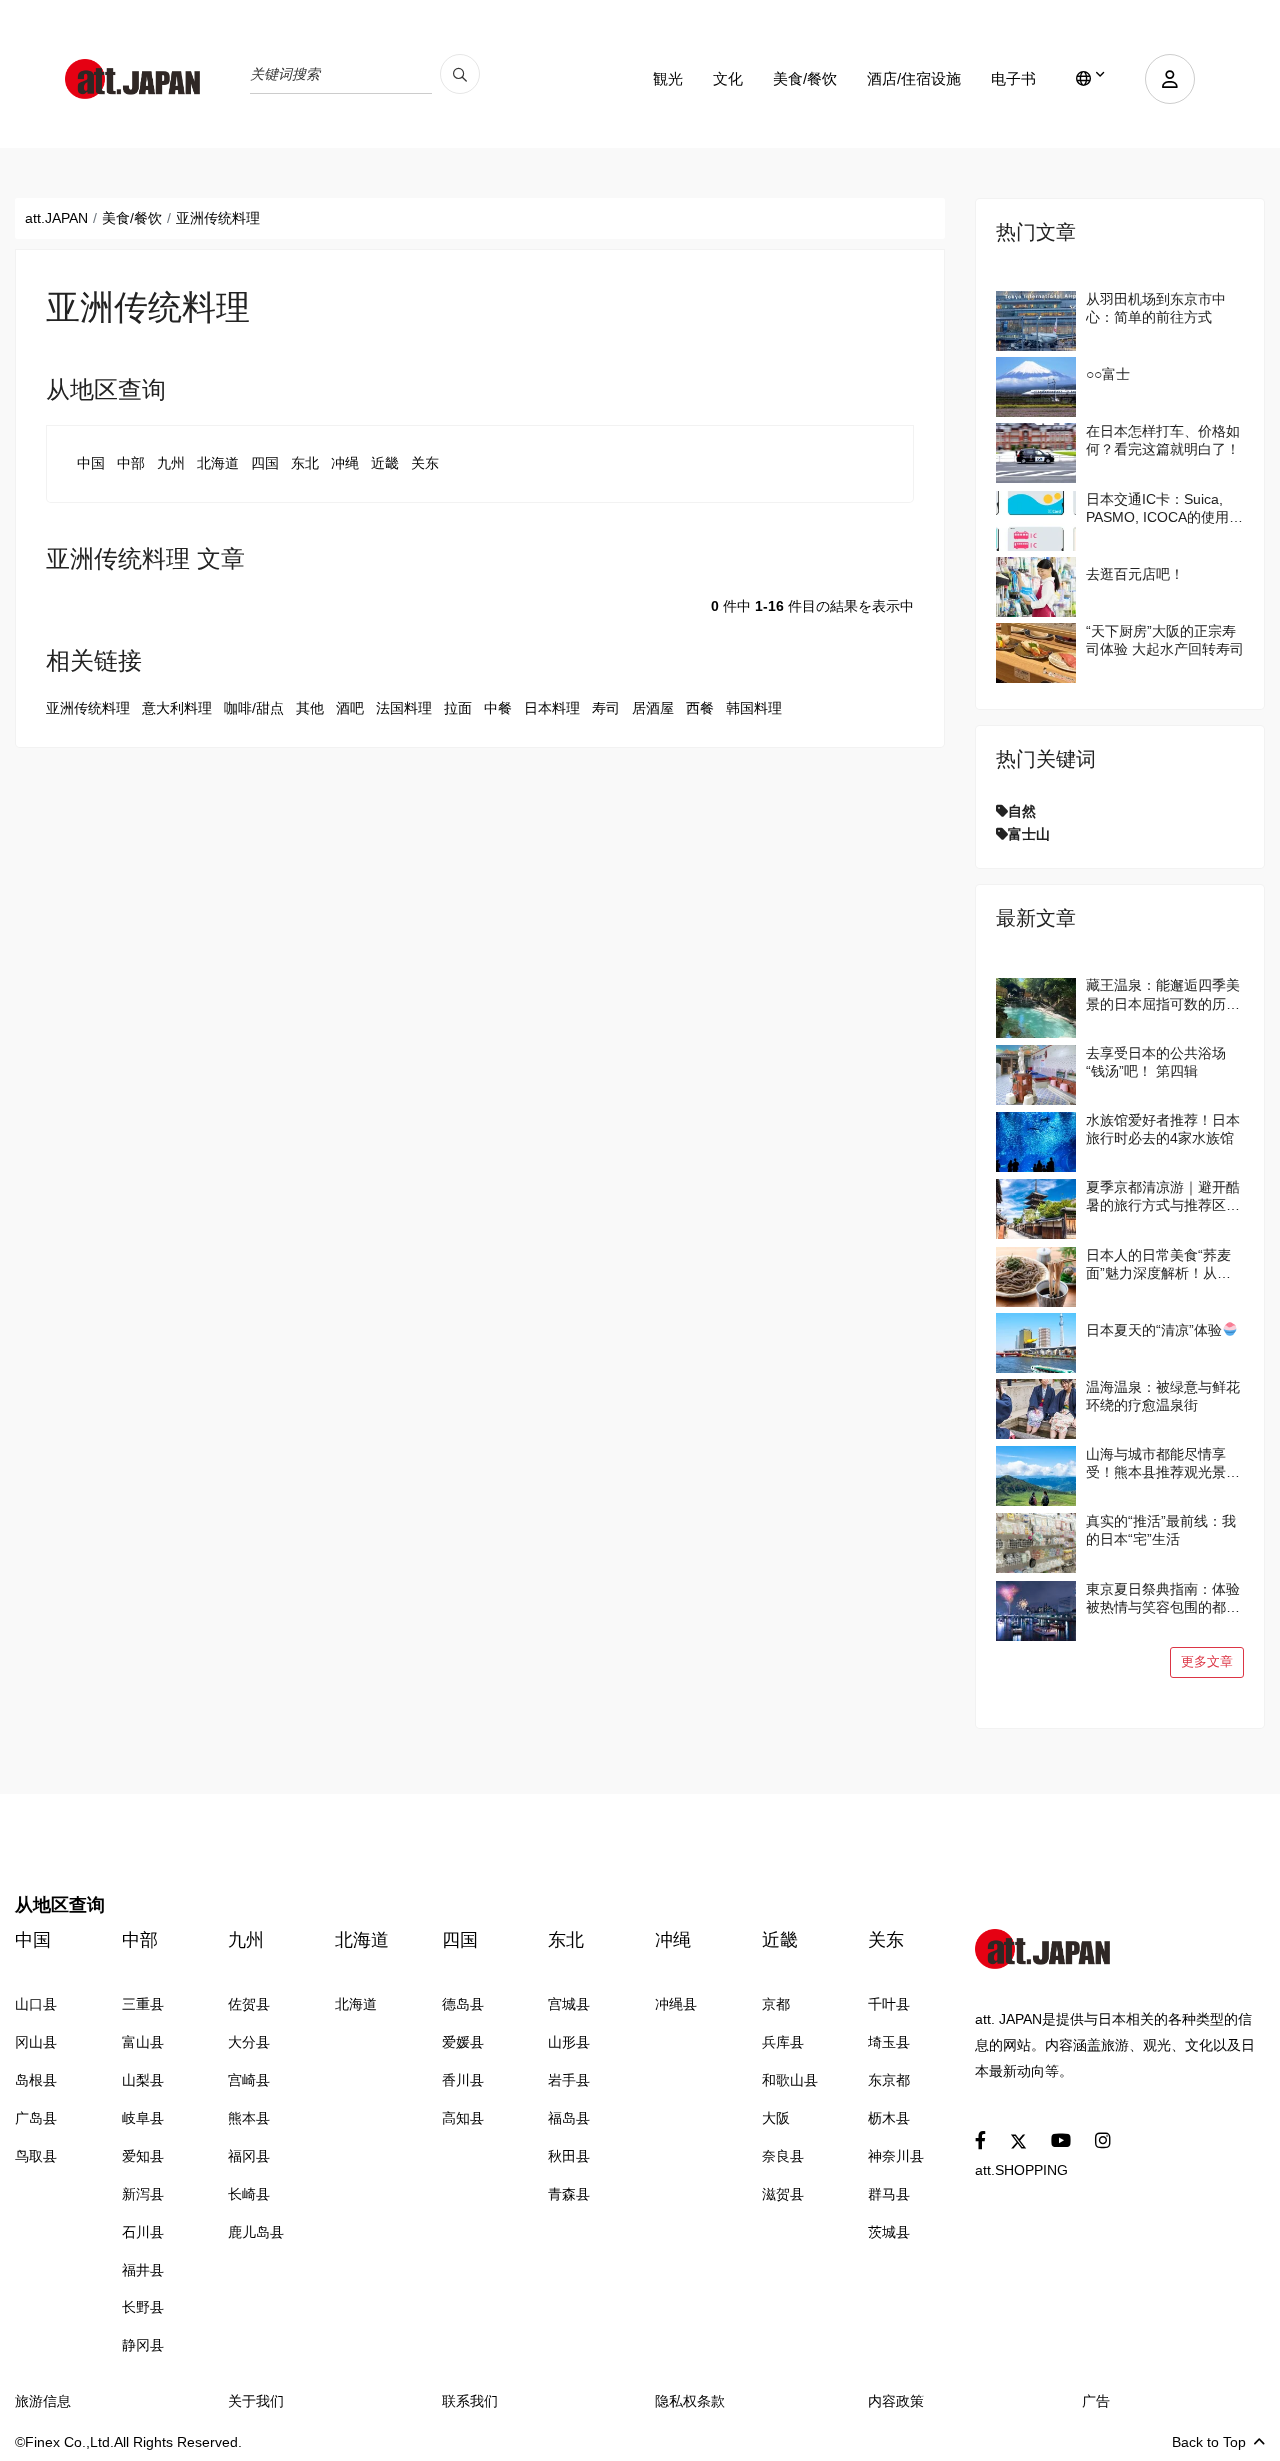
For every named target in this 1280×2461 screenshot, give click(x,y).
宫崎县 (249, 2080)
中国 (91, 463)
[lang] (1090, 79)
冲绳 (345, 463)
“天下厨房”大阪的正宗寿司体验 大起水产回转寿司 (1165, 640)
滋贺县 (783, 2194)
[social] (980, 2141)
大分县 (249, 2042)
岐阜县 (143, 2118)
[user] (1170, 79)
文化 (728, 78)
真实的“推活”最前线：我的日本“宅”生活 (1161, 1530)
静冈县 (143, 2345)
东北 (305, 463)
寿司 (606, 708)
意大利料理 (177, 708)
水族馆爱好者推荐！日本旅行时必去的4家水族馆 (1163, 1129)
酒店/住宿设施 (914, 78)
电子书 (1013, 78)
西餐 (700, 708)
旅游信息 (43, 2401)
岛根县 (36, 2080)
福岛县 (569, 2118)
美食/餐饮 (805, 78)
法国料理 (404, 708)
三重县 (143, 2004)
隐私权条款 (690, 2401)
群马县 (889, 2194)
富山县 (143, 2042)
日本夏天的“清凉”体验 (1154, 1330)
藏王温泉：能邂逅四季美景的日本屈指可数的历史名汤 (1163, 994)
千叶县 (889, 2004)
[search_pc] (460, 74)
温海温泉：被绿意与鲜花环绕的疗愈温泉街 (1163, 1396)
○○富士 (1108, 374)
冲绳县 (676, 2004)
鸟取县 (36, 2156)
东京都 (889, 2080)
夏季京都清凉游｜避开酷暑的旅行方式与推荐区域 (1163, 1196)
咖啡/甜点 (254, 708)
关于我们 (256, 2401)
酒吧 (350, 708)
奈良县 (783, 2156)
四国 (265, 463)
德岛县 (463, 2004)
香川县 (463, 2080)
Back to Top (1209, 2442)
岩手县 (569, 2080)
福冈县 (249, 2156)
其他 (310, 708)
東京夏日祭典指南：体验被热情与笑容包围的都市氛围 (1163, 1598)
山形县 (569, 2042)
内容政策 (896, 2401)
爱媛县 (463, 2042)
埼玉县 (889, 2042)
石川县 (143, 2232)
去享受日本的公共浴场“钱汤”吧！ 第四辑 (1156, 1062)
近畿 (385, 463)
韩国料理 (754, 708)
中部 (131, 463)
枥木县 (889, 2118)
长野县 (143, 2307)
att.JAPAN (56, 218)
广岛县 (36, 2118)
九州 (171, 463)
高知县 (463, 2118)
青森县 (569, 2194)
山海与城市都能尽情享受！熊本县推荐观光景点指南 (1163, 1463)
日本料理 (552, 708)
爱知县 (143, 2156)
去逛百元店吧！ (1135, 574)
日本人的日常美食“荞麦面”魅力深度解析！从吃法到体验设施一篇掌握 (1158, 1264)
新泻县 (143, 2194)
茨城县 (889, 2232)
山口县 (36, 2004)
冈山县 (36, 2042)
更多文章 (1207, 1662)
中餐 (498, 708)
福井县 (143, 2270)
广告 (1096, 2401)
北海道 (218, 463)
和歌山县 (790, 2080)
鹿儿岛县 (256, 2232)
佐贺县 (249, 2004)
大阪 (776, 2118)
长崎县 (249, 2194)
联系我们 (470, 2401)
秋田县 (569, 2156)
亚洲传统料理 (88, 708)
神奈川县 (896, 2156)
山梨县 (143, 2080)
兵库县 (783, 2042)
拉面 (458, 708)
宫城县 (569, 2004)
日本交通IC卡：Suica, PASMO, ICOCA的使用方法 (1164, 508)
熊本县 (249, 2118)
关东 (425, 463)
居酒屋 (653, 708)
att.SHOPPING (1021, 2170)
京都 (776, 2004)
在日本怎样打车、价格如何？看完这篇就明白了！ (1163, 440)
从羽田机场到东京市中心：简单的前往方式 (1156, 308)
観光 (668, 78)
